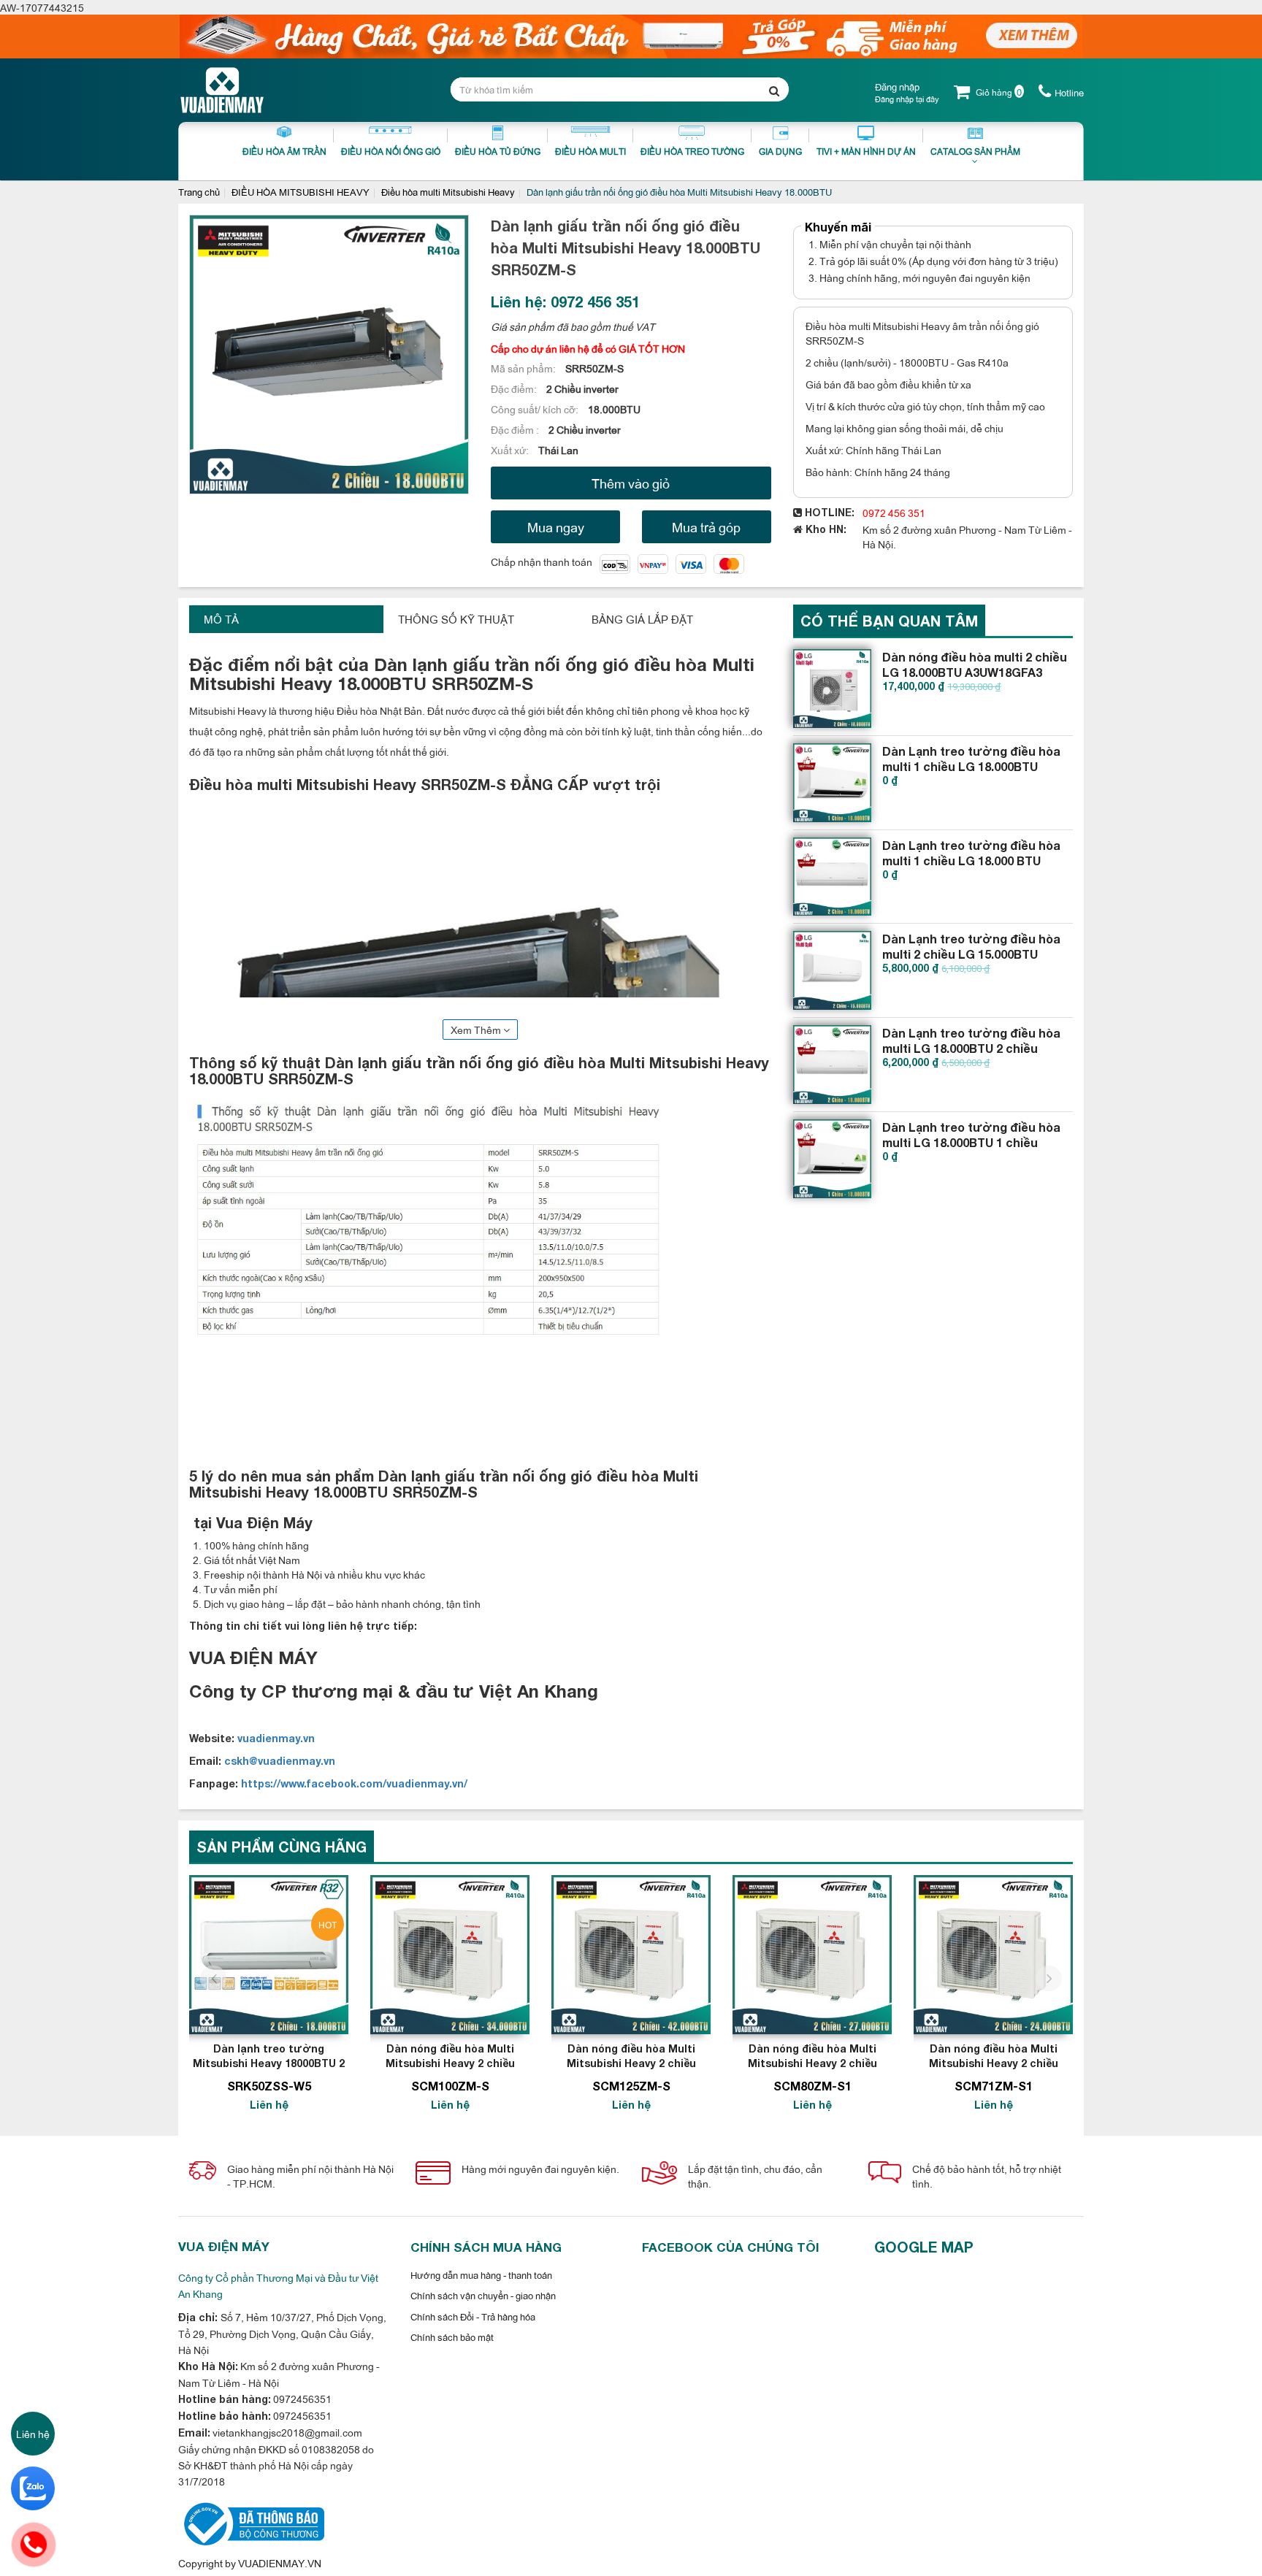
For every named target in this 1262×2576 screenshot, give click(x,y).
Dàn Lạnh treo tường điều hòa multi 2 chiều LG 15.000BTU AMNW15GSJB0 (971, 954)
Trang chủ (199, 191)
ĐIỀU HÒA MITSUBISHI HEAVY (301, 191)
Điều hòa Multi (590, 151)
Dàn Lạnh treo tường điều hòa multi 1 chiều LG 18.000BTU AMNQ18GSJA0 (971, 766)
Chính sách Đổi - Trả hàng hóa (473, 2316)
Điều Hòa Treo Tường (692, 151)
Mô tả (221, 619)
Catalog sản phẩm (975, 151)
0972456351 (301, 2398)
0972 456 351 (894, 512)
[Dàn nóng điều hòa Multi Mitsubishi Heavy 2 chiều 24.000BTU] (993, 1955)
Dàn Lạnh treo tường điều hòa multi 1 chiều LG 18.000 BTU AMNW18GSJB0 (971, 860)
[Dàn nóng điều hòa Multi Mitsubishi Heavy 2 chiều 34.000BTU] (450, 1955)
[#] (833, 689)
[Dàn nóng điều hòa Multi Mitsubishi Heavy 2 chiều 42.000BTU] (631, 1955)
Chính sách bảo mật (452, 2337)
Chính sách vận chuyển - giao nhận (483, 2295)
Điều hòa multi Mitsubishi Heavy (448, 191)
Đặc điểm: (515, 388)
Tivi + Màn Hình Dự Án (866, 151)
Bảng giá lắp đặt (642, 619)
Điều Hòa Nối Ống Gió (391, 151)
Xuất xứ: (511, 449)
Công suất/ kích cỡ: (536, 409)
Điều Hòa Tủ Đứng (498, 151)
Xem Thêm (477, 1029)
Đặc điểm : (516, 429)
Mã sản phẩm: (524, 368)
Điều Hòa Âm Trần (284, 151)
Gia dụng (780, 151)
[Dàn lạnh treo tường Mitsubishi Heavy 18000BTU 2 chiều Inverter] (269, 1955)
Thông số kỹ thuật (456, 619)
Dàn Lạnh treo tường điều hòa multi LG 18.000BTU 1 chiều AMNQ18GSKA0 (971, 1142)
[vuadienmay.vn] (251, 2522)
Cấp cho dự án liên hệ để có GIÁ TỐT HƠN (588, 348)
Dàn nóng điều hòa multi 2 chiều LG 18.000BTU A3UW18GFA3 (975, 664)
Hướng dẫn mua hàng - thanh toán (481, 2274)
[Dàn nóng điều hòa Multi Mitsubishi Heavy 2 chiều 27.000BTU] (812, 1955)
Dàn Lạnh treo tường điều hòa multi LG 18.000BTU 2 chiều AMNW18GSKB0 (971, 1048)
